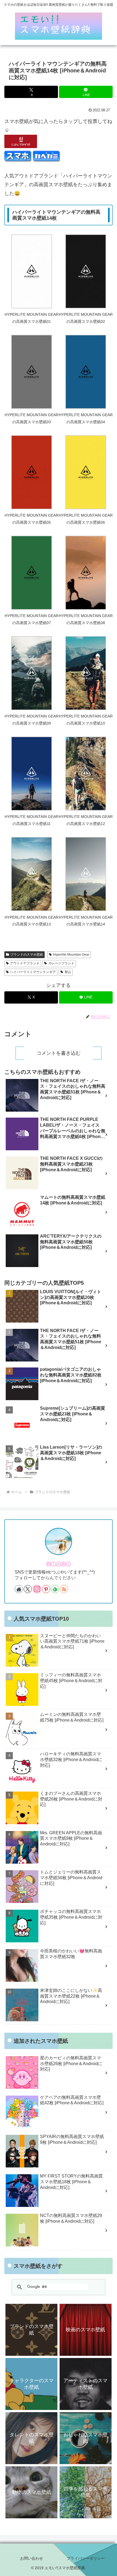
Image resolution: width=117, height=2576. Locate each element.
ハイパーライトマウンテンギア (33, 972)
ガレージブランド (61, 963)
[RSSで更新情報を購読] (64, 1589)
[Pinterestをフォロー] (46, 1589)
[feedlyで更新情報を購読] (55, 1589)
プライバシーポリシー (86, 2558)
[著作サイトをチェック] (19, 1589)
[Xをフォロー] (28, 1589)
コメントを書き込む (59, 1053)
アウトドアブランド (25, 963)
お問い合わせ (32, 2558)
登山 (68, 972)
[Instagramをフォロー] (37, 1589)
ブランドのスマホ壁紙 (27, 955)
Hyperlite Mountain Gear (71, 955)
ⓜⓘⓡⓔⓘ (59, 1564)
